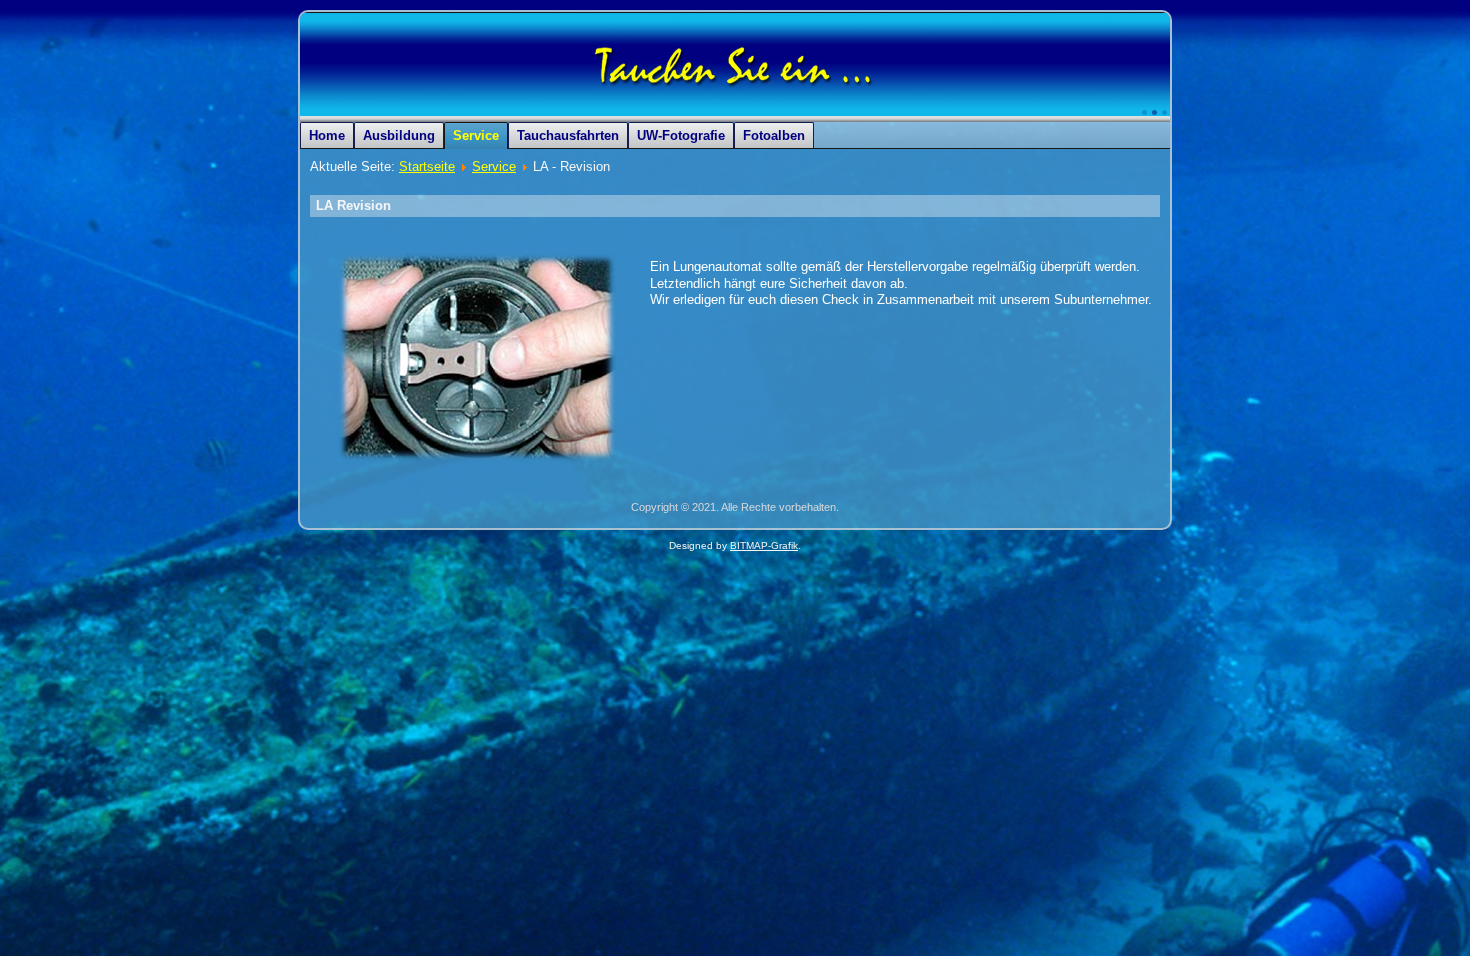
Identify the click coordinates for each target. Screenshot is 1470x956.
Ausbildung (399, 135)
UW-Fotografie (681, 135)
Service (476, 135)
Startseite (427, 166)
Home (327, 135)
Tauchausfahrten (568, 135)
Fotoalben (774, 135)
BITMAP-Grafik (764, 545)
